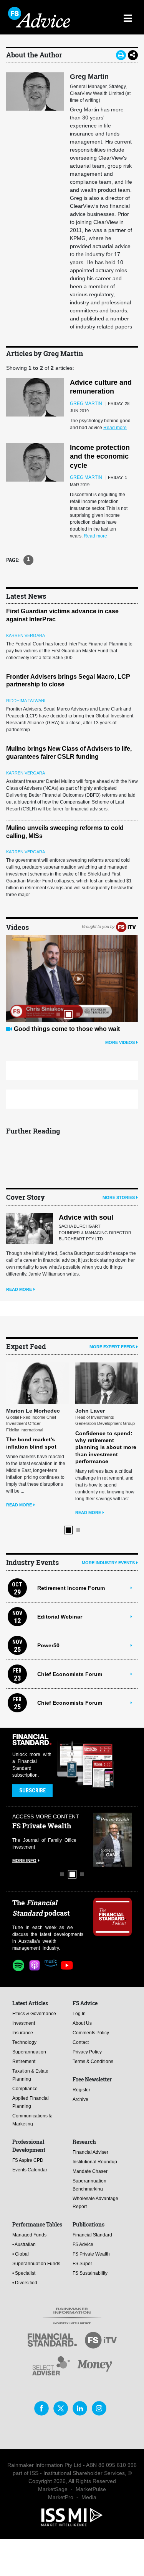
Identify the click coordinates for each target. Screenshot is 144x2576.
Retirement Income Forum (71, 1588)
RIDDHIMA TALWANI (26, 701)
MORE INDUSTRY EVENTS (108, 1563)
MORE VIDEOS (120, 1042)
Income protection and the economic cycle (100, 457)
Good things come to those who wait (67, 1029)
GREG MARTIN (86, 403)
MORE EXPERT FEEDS (112, 1347)
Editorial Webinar (60, 1617)
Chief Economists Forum (70, 1674)
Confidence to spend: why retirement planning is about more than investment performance (106, 1447)
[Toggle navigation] (128, 17)
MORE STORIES (119, 1197)
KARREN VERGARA (26, 635)
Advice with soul (86, 1217)
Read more (115, 428)
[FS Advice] (40, 17)
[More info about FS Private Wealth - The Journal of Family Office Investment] (113, 1840)
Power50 (48, 1645)
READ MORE (19, 1289)
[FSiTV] (126, 927)
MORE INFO (24, 1861)
